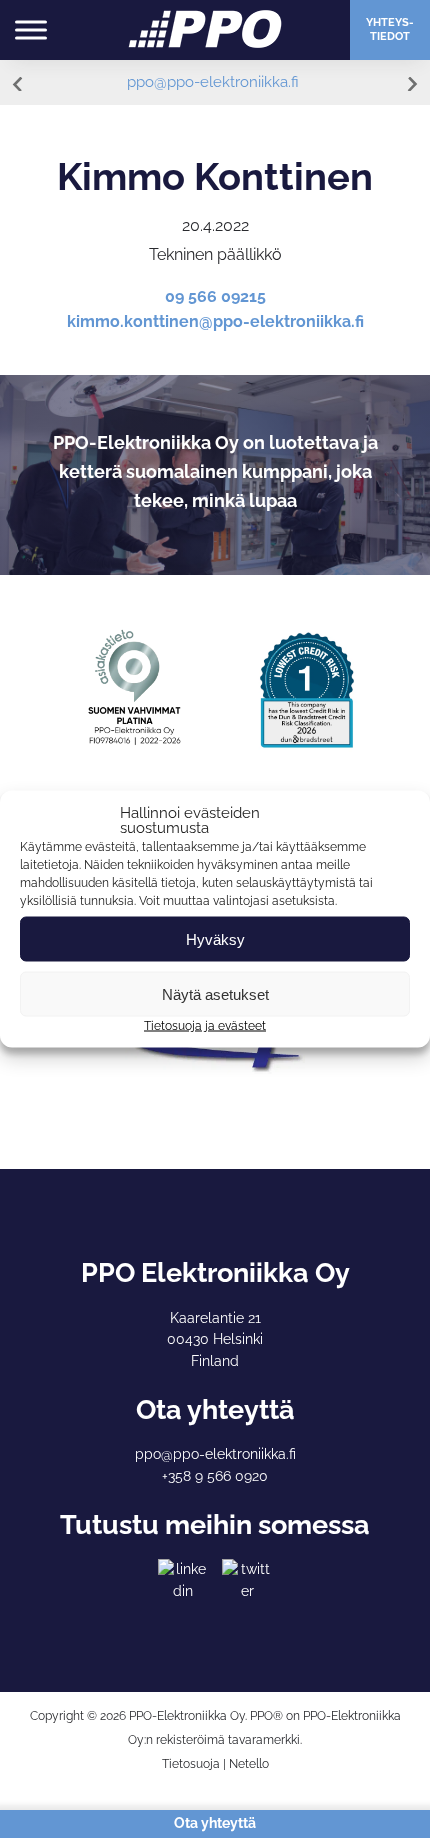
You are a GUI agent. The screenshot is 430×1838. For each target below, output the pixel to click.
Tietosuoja (191, 1764)
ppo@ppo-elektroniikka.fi (213, 82)
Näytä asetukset (215, 993)
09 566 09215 (215, 296)
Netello (249, 1764)
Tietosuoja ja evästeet (205, 1026)
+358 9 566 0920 (215, 1476)
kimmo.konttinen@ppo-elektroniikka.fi (215, 321)
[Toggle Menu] (31, 29)
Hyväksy (215, 938)
